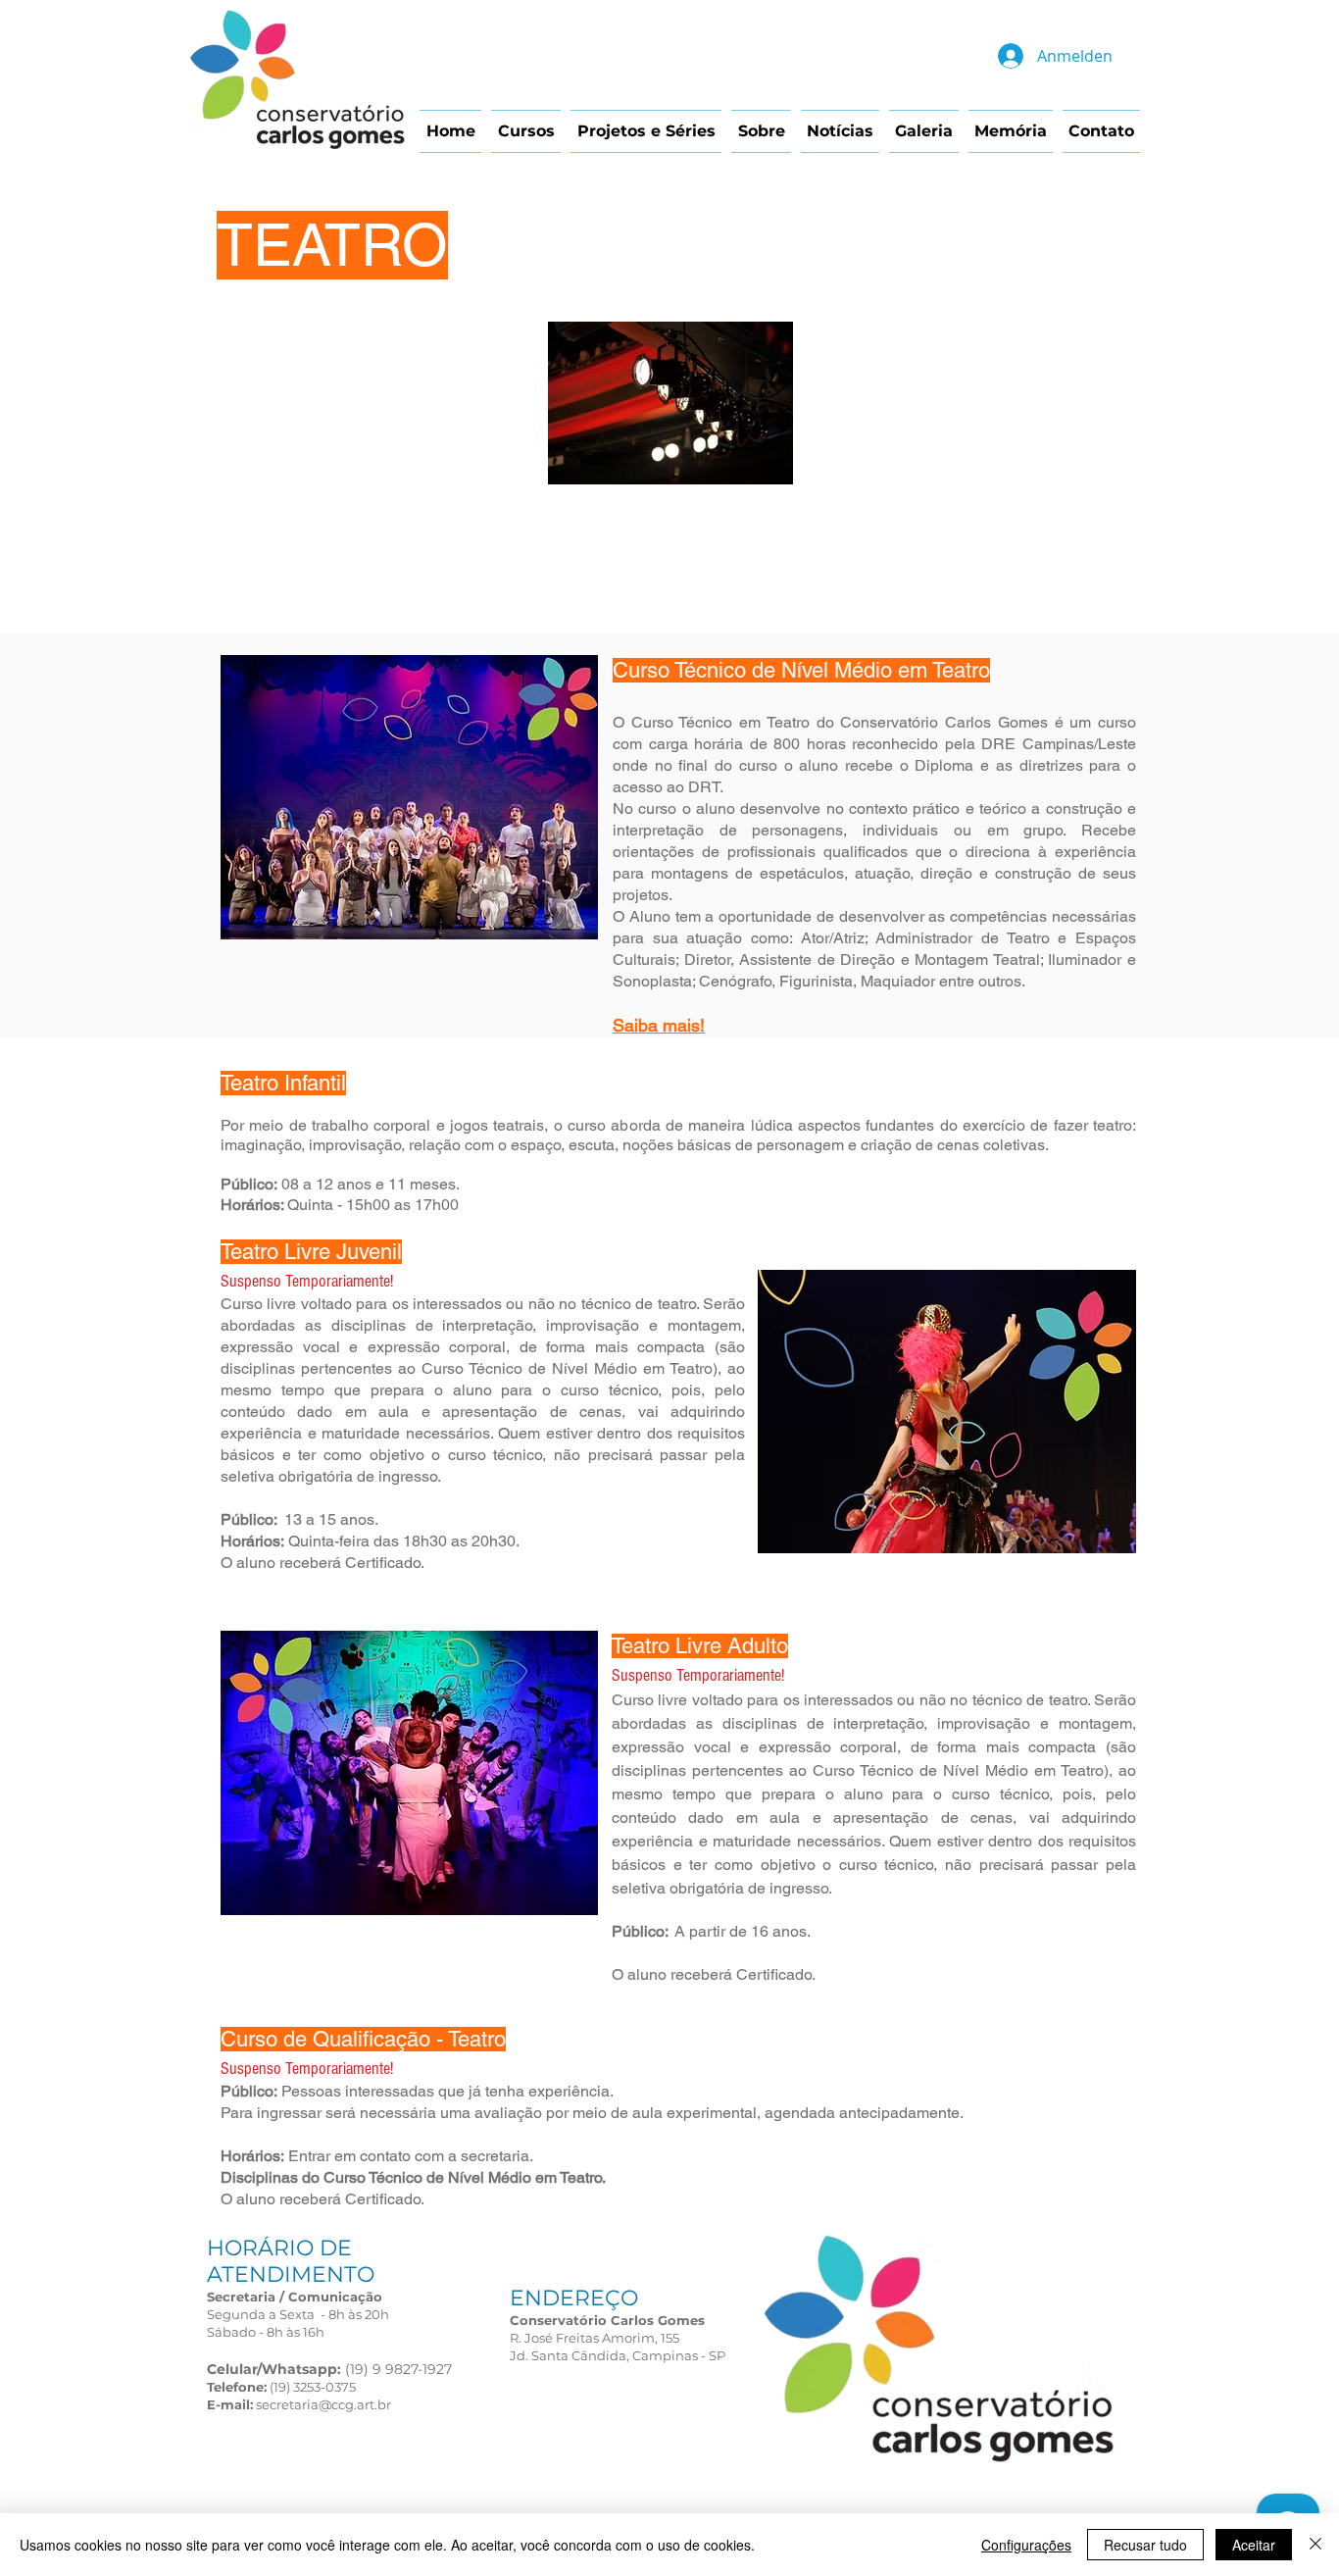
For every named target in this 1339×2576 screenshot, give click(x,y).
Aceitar (1254, 2545)
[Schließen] (1315, 2545)
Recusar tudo (1145, 2545)
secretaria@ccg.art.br (323, 2404)
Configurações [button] (1026, 2545)
